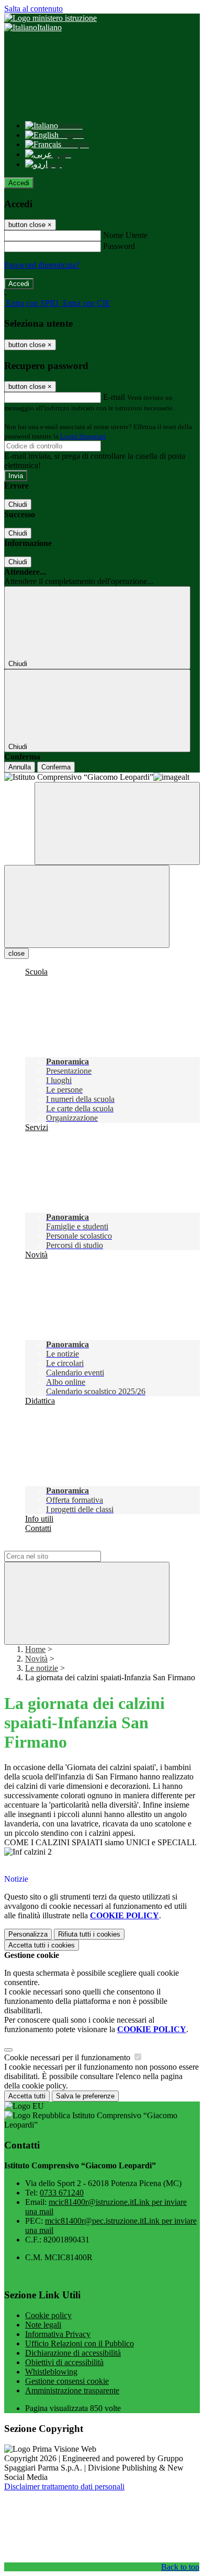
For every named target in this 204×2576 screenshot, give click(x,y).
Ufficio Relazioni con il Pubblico (80, 2343)
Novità (36, 1659)
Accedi (19, 183)
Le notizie (42, 1668)
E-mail (114, 397)
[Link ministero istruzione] (50, 18)
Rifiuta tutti (89, 1934)
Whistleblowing (51, 2372)
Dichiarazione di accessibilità (73, 2353)
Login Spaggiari (83, 436)
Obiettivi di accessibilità (64, 2362)
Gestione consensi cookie (67, 2381)
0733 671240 (62, 2193)
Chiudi (18, 504)
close (16, 953)
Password (119, 246)
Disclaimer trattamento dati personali (64, 2486)
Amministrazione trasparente (72, 2390)
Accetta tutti (42, 1945)
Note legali (43, 2325)
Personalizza (28, 1934)
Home (35, 1649)
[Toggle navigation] (87, 906)
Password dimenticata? (42, 265)
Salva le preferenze (85, 2096)
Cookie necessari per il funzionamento (68, 2057)
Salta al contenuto (33, 9)
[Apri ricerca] (117, 823)
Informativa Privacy (58, 2334)
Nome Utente (125, 235)
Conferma (56, 767)
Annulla (20, 767)
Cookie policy (48, 2315)
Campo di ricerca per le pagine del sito (67, 1546)
